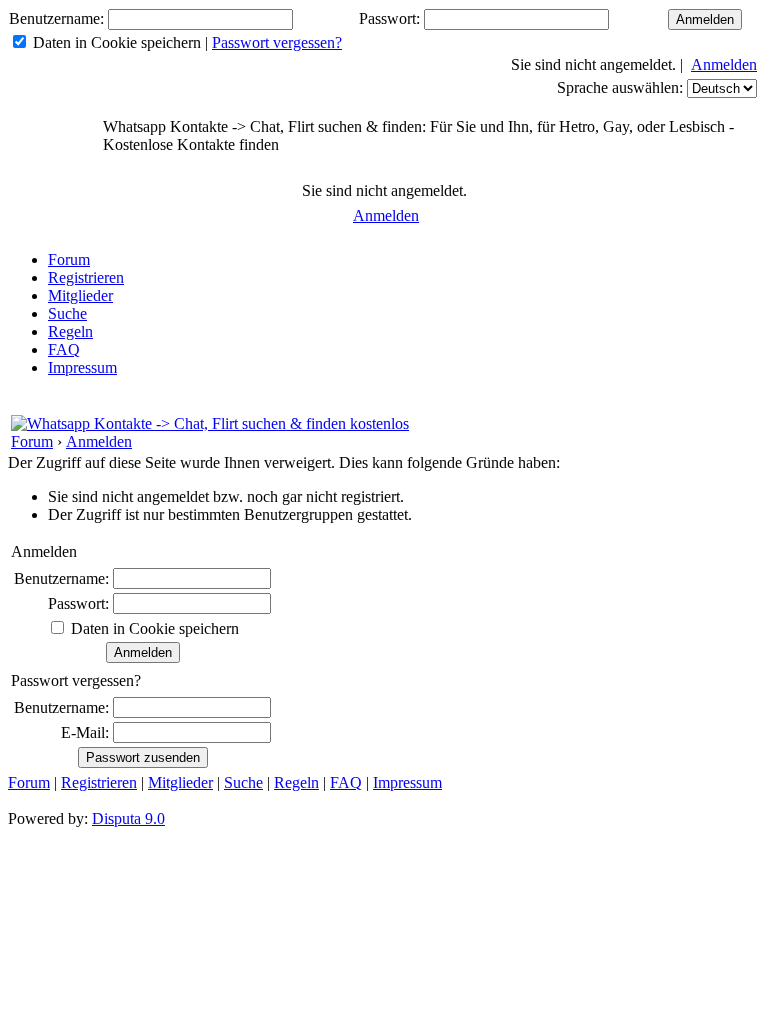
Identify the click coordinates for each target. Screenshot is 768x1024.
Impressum (82, 367)
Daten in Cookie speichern (117, 42)
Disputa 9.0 (128, 818)
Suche (67, 313)
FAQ (64, 349)
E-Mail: (85, 732)
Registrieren (86, 277)
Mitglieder (80, 295)
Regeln (70, 331)
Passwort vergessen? (277, 42)
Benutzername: (56, 18)
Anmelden (724, 64)
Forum (69, 259)
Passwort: (389, 18)
